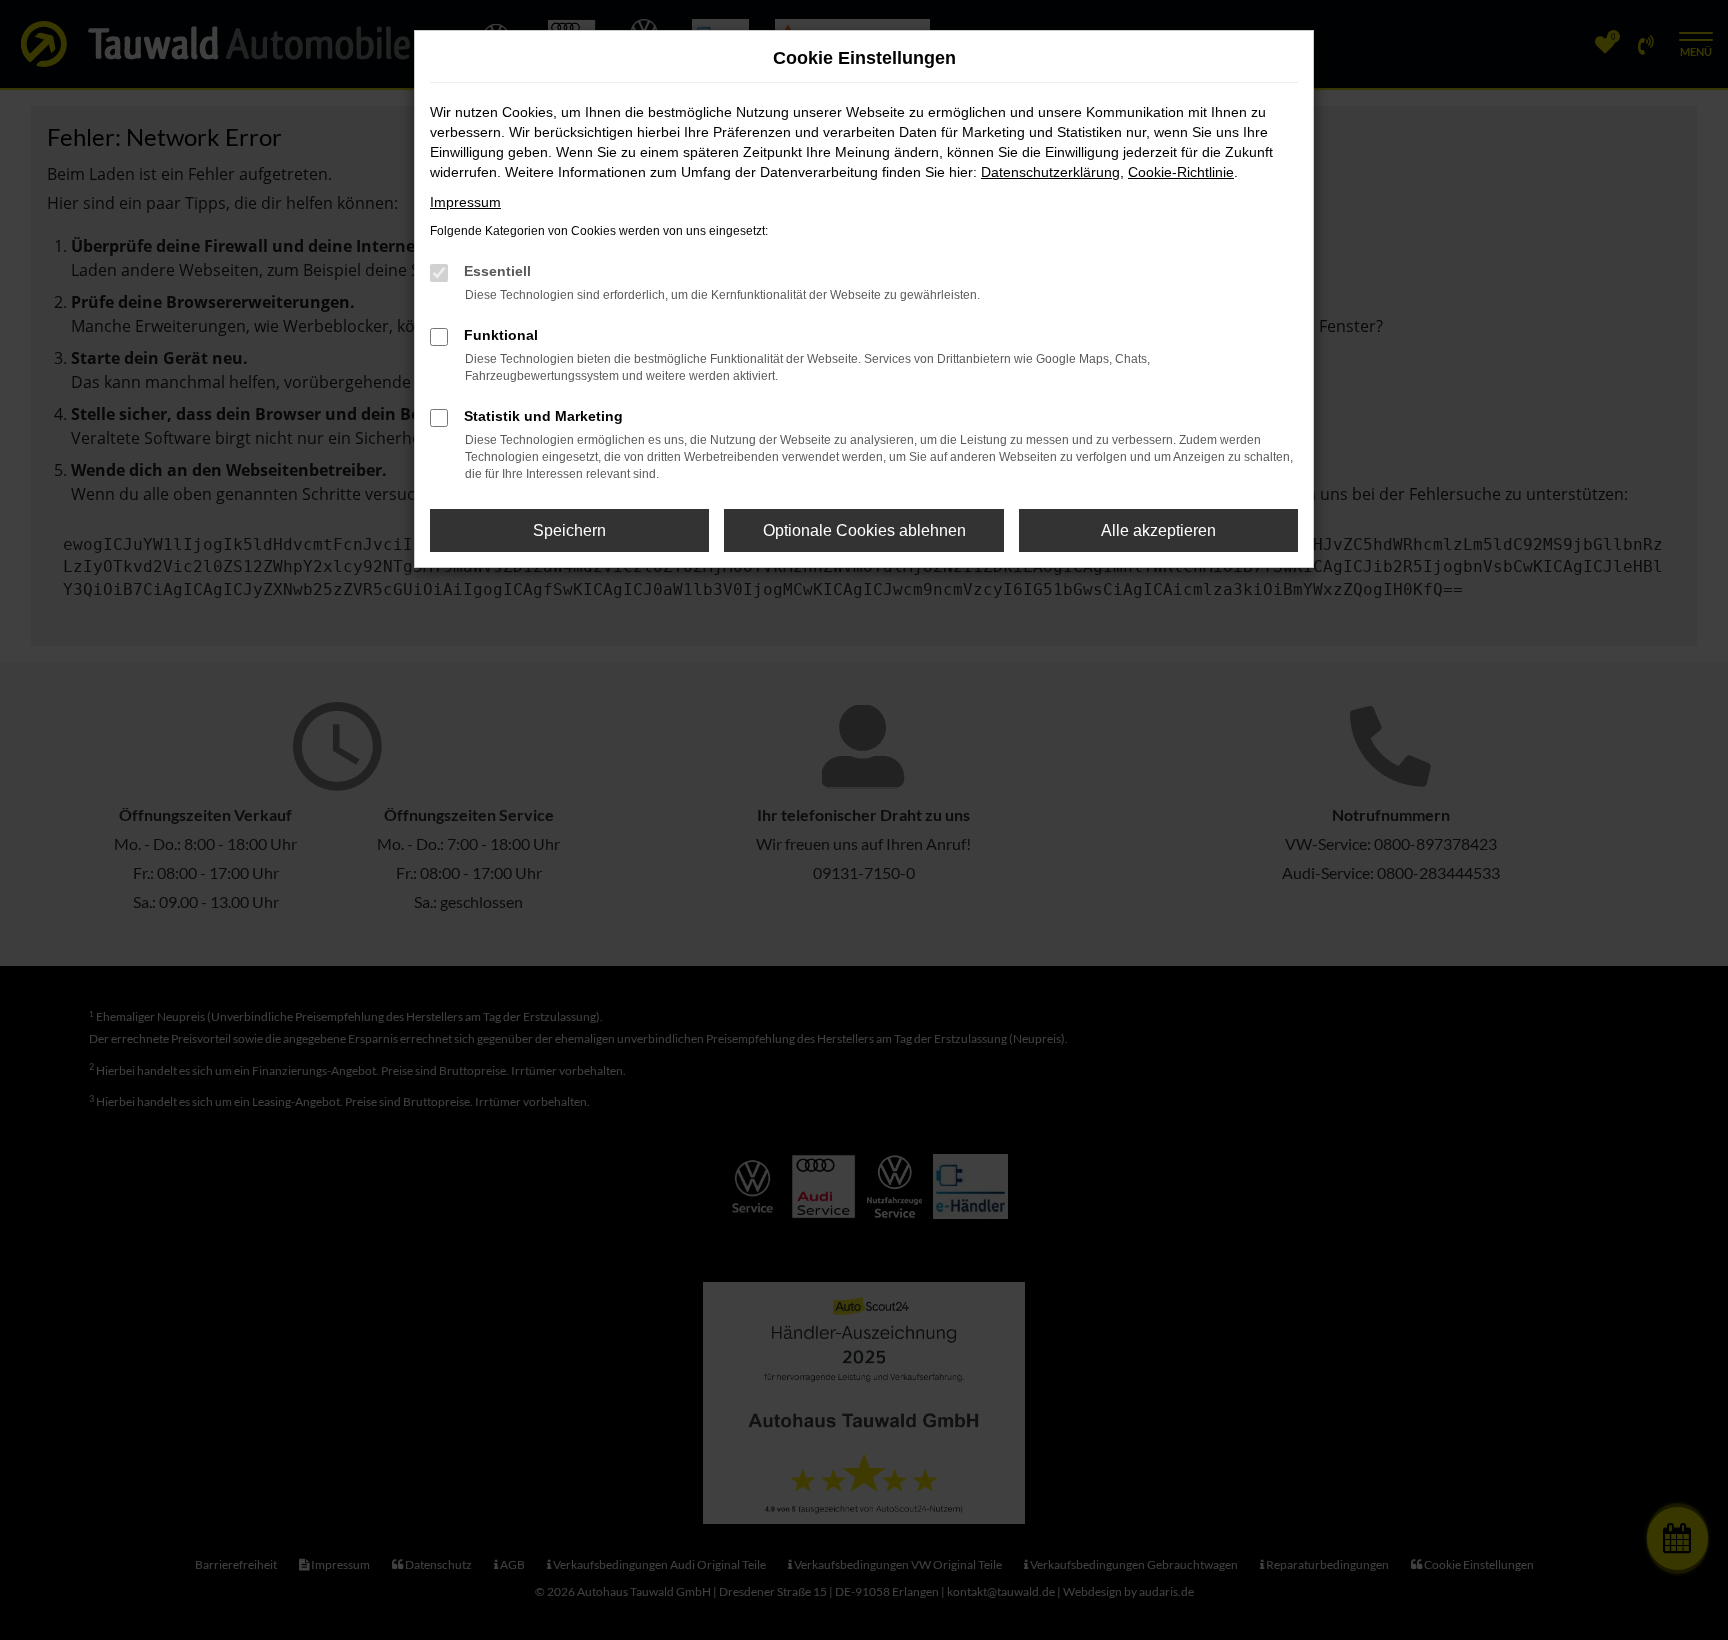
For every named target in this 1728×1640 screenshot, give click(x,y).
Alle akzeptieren (1158, 530)
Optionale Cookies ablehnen (864, 530)
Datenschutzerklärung (1050, 172)
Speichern (569, 530)
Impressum (465, 202)
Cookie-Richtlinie (1181, 172)
